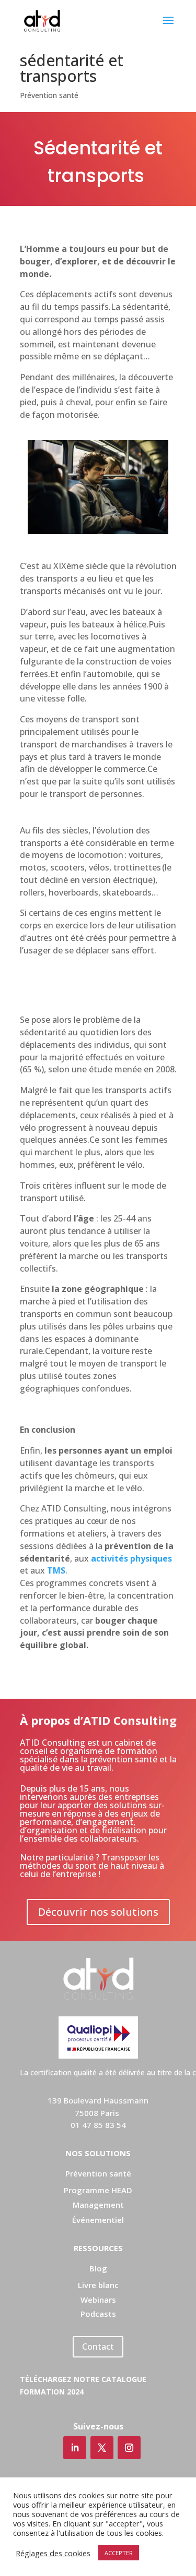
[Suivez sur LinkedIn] (75, 2448)
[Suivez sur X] (102, 2448)
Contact (98, 2347)
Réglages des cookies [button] (53, 2553)
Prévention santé (49, 95)
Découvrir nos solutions (98, 1912)
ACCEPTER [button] (119, 2553)
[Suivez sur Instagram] (129, 2448)
